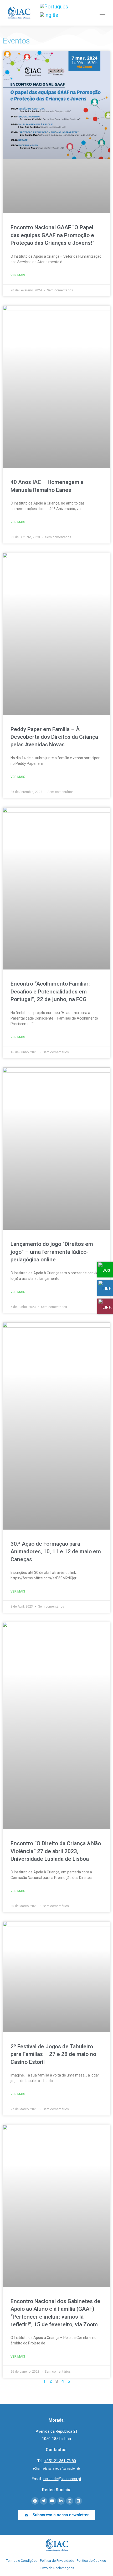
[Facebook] (35, 2501)
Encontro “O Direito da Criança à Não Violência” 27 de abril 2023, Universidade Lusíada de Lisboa (56, 1851)
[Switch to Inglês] (49, 15)
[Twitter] (44, 2501)
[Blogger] (78, 2501)
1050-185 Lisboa (56, 2439)
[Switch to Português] (54, 6)
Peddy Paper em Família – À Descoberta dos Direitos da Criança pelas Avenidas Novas (54, 737)
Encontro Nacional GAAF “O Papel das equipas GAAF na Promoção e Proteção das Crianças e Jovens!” (53, 235)
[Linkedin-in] (61, 2501)
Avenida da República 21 (57, 2431)
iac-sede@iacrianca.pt (62, 2479)
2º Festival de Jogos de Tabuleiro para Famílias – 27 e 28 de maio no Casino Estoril (53, 2054)
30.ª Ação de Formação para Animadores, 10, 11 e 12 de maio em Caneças (56, 1552)
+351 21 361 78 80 (60, 2461)
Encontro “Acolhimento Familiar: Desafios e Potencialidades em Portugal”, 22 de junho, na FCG (50, 991)
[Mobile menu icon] (102, 13)
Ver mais (18, 275)
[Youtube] (52, 2501)
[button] (57, 2515)
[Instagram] (70, 2501)
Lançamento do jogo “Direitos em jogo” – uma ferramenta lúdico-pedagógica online (52, 1252)
